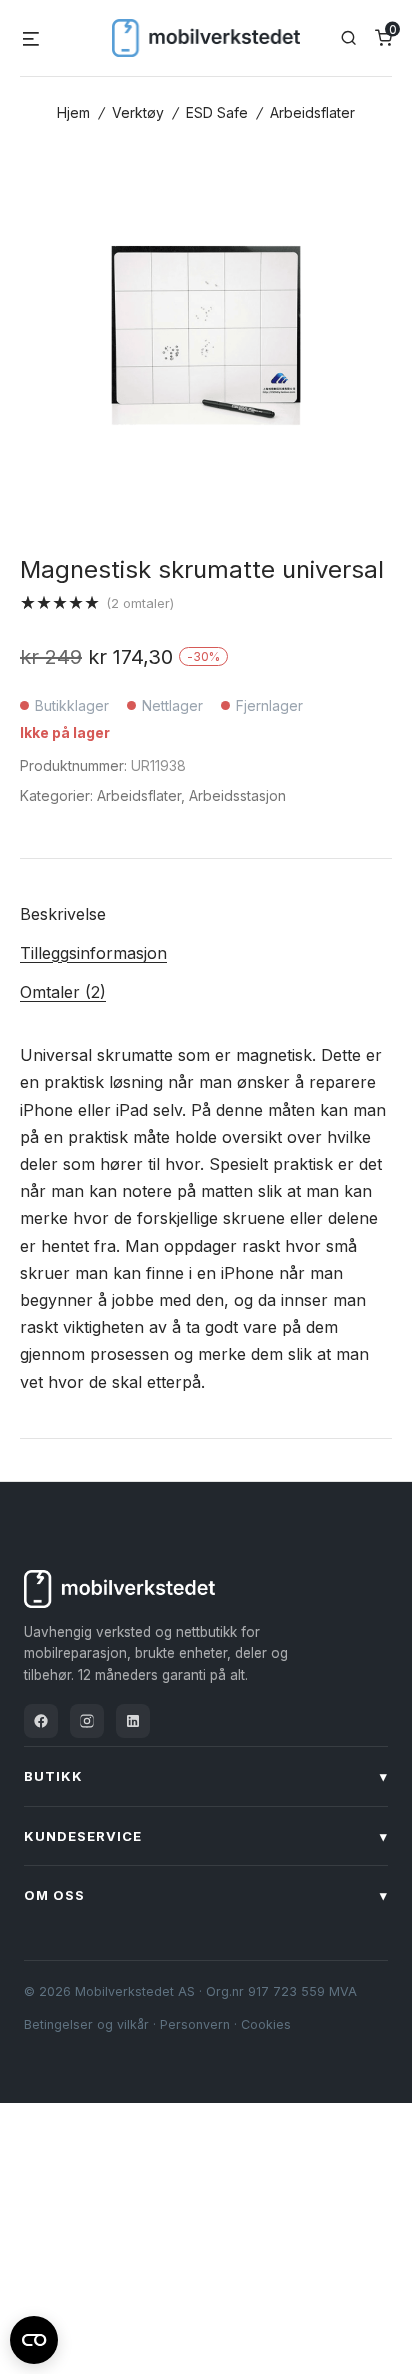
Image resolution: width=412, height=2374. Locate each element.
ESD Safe (217, 112)
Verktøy (138, 112)
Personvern (195, 2024)
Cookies (266, 2024)
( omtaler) (140, 603)
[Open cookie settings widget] (34, 2337)
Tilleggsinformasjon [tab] (93, 953)
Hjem (73, 112)
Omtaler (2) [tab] (63, 992)
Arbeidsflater (312, 112)
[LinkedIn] (133, 1721)
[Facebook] (41, 1721)
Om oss (206, 1895)
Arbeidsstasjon (237, 795)
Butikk (206, 1776)
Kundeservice (206, 1836)
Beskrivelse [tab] (63, 914)
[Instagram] (87, 1721)
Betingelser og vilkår (86, 2024)
